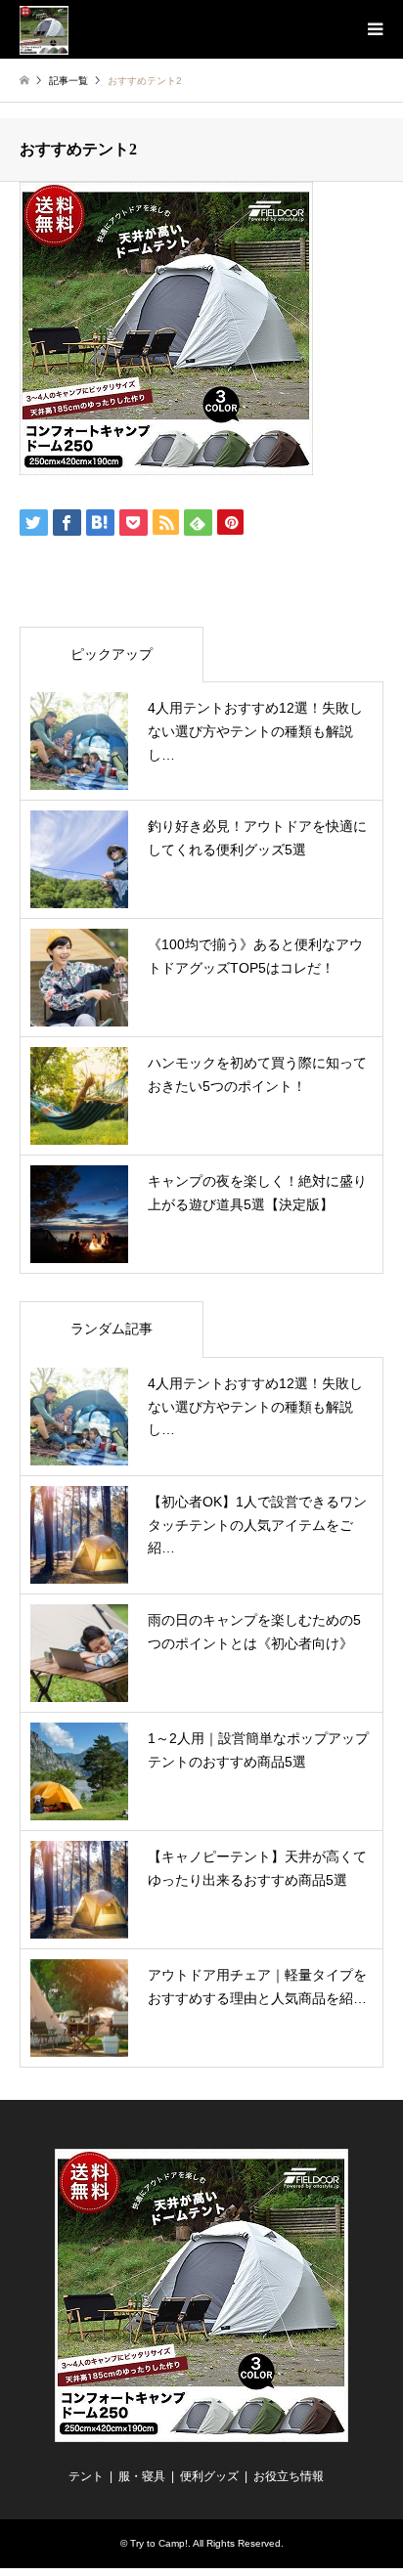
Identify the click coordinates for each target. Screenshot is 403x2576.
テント (86, 2476)
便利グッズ (209, 2476)
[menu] (374, 29)
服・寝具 (142, 2476)
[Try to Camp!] (44, 29)
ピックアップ (112, 654)
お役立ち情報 (289, 2476)
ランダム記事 (112, 1329)
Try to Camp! (159, 2543)
